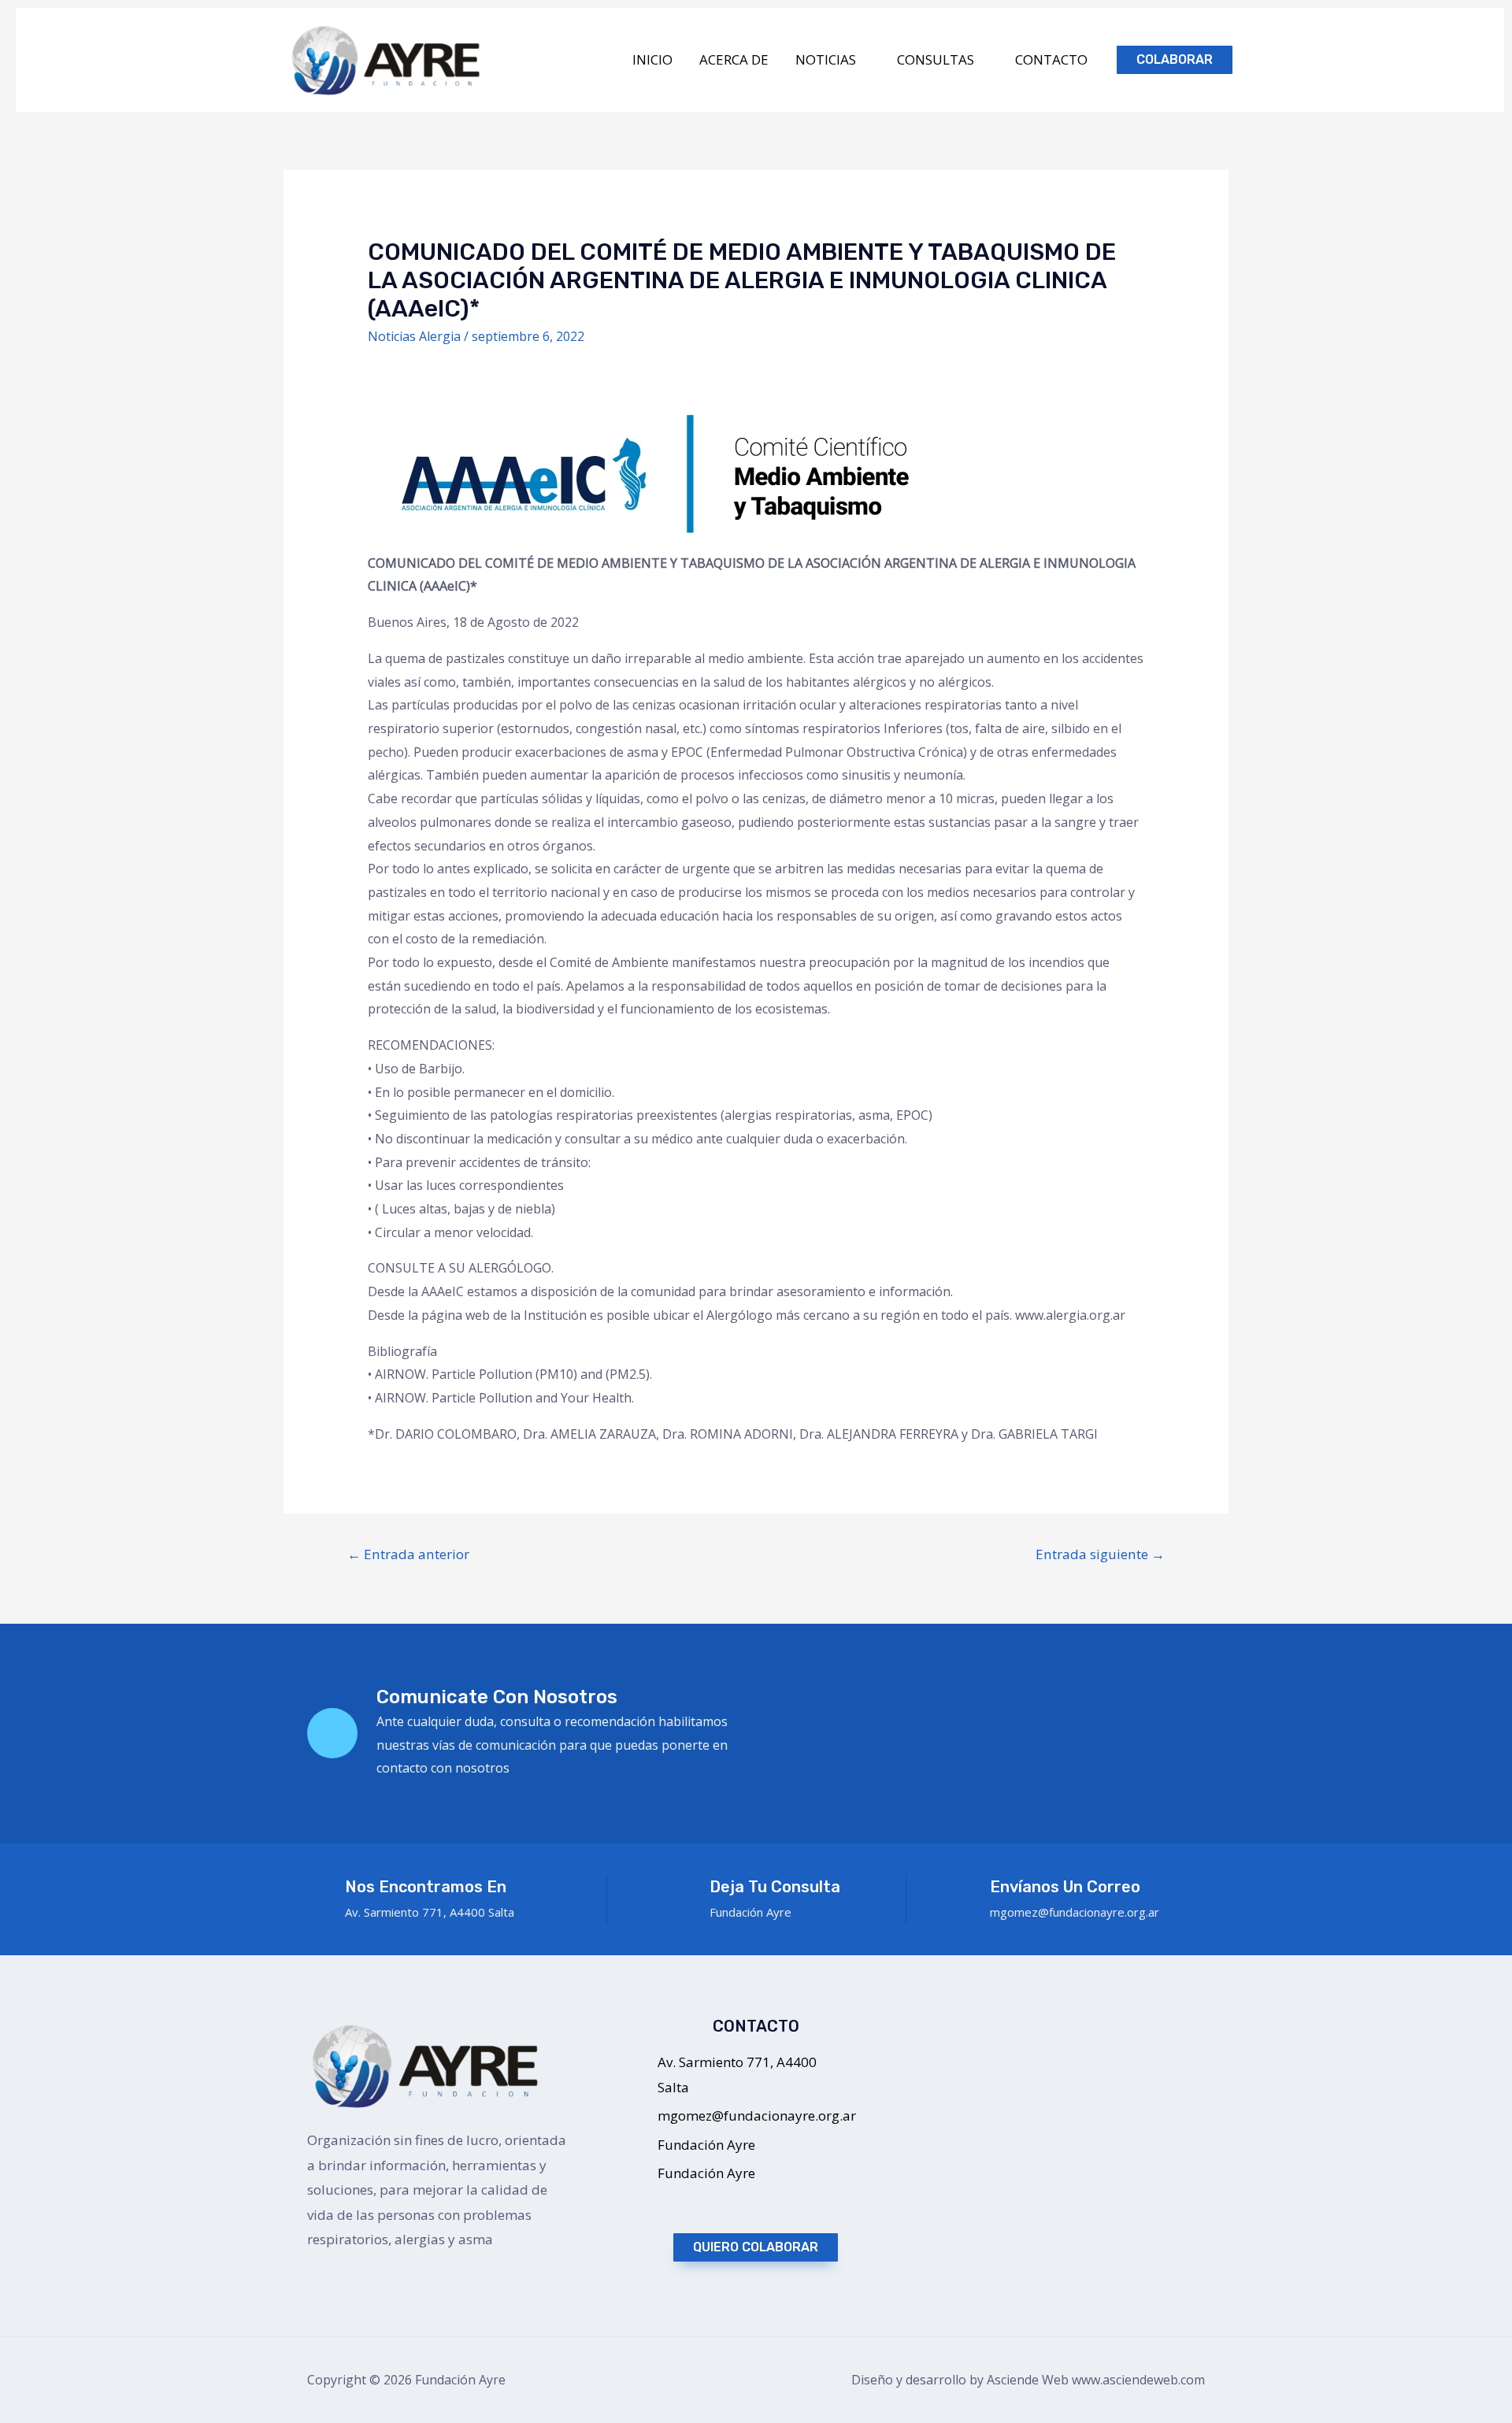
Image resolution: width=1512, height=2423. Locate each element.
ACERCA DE (734, 59)
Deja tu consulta (775, 1887)
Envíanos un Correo (1065, 1887)
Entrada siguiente (1100, 1554)
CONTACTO (1051, 59)
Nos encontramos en (426, 1887)
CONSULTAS (936, 59)
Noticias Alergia (414, 336)
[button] (756, 2247)
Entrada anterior (408, 1554)
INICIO (652, 59)
